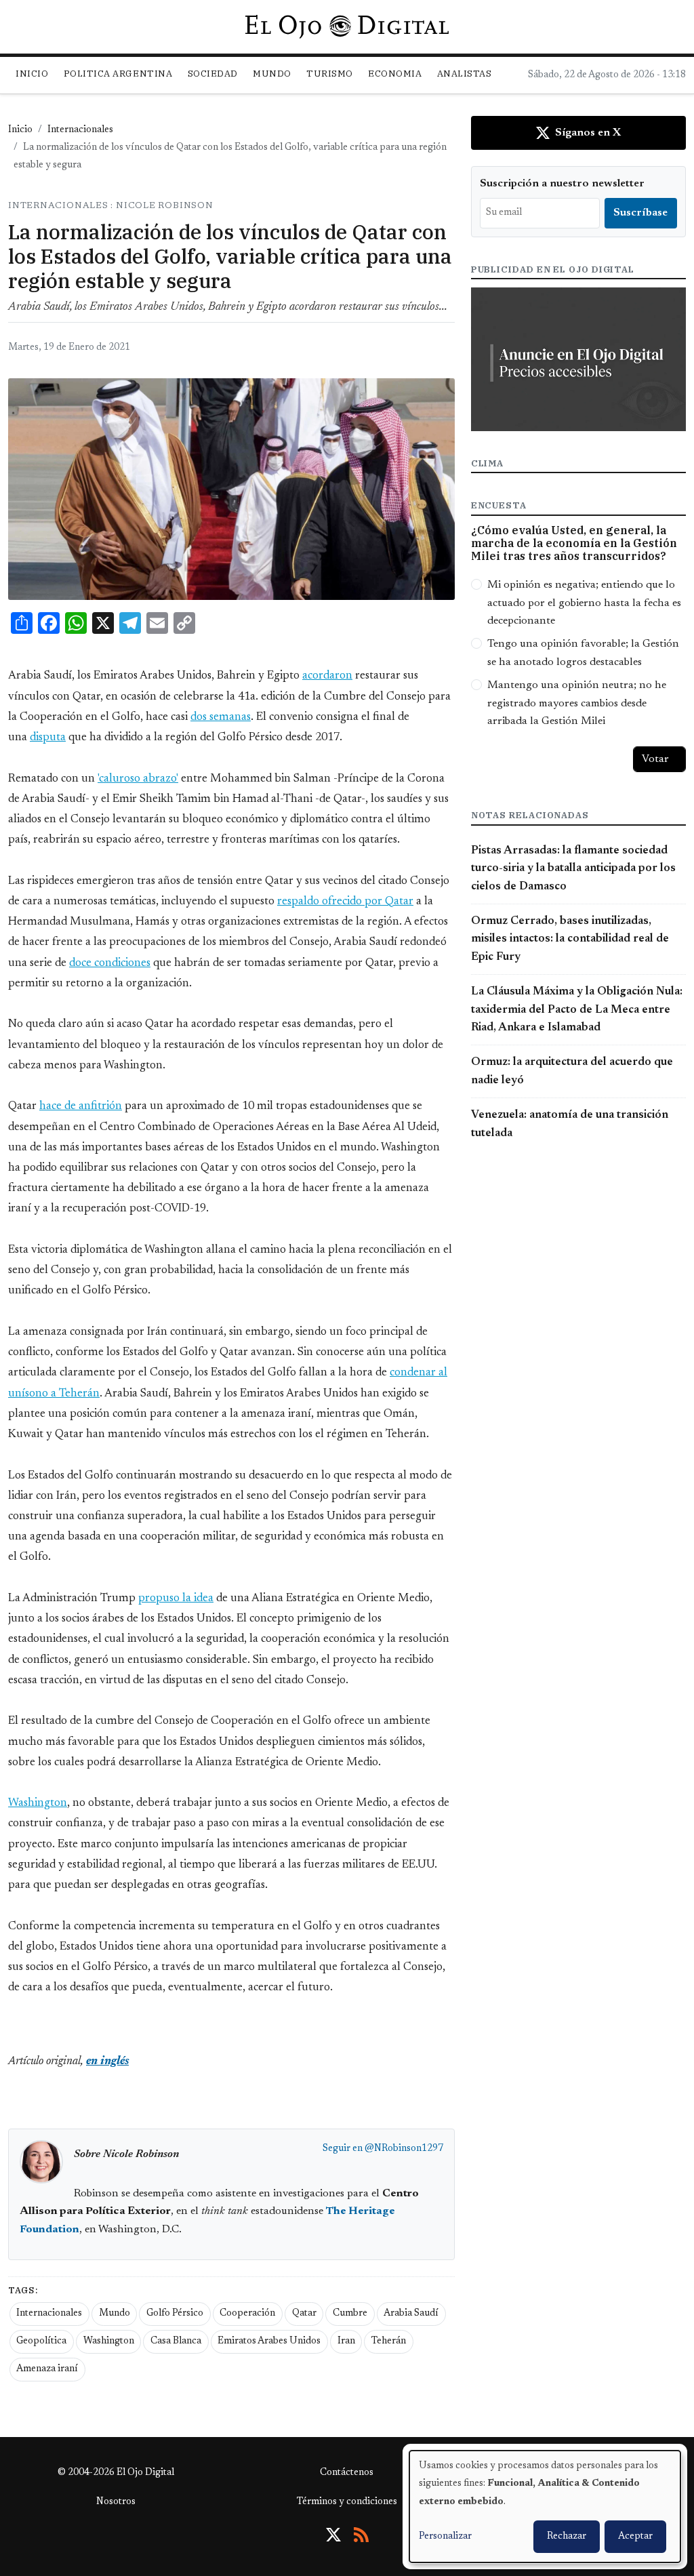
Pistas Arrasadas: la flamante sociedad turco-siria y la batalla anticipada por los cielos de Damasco (573, 869)
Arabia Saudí (411, 2314)
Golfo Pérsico (175, 2314)
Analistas (465, 74)
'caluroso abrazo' (138, 779)
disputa (48, 738)
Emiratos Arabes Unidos (269, 2341)
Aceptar (635, 2537)
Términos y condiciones (347, 2502)
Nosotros (116, 2502)
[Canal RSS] (361, 2535)
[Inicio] (347, 26)
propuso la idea (176, 1598)
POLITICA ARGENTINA (118, 74)
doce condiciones (110, 963)
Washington (38, 1803)
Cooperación (247, 2314)
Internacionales (80, 130)
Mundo (115, 2314)
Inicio (32, 74)
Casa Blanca (176, 2341)
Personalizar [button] (445, 2537)
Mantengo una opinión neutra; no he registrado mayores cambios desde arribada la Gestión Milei (577, 703)
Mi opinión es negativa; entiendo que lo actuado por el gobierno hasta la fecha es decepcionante (584, 603)
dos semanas (221, 717)
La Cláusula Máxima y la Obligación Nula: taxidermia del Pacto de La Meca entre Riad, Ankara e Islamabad (577, 1010)
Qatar (304, 2314)
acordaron (327, 676)
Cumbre (350, 2314)
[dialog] (545, 2507)
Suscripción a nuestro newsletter (562, 184)
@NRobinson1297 (404, 2149)
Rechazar (567, 2537)
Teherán (389, 2341)
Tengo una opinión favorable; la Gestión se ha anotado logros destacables (583, 653)
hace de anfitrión (81, 1106)
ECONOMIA (395, 74)
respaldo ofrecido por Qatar (345, 902)
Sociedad (213, 74)
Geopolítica (41, 2341)
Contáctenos (347, 2473)
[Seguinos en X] (333, 2535)
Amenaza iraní (47, 2369)
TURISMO (330, 74)
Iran (346, 2341)
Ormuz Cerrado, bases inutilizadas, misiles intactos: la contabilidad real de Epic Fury (570, 939)
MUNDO (272, 74)
